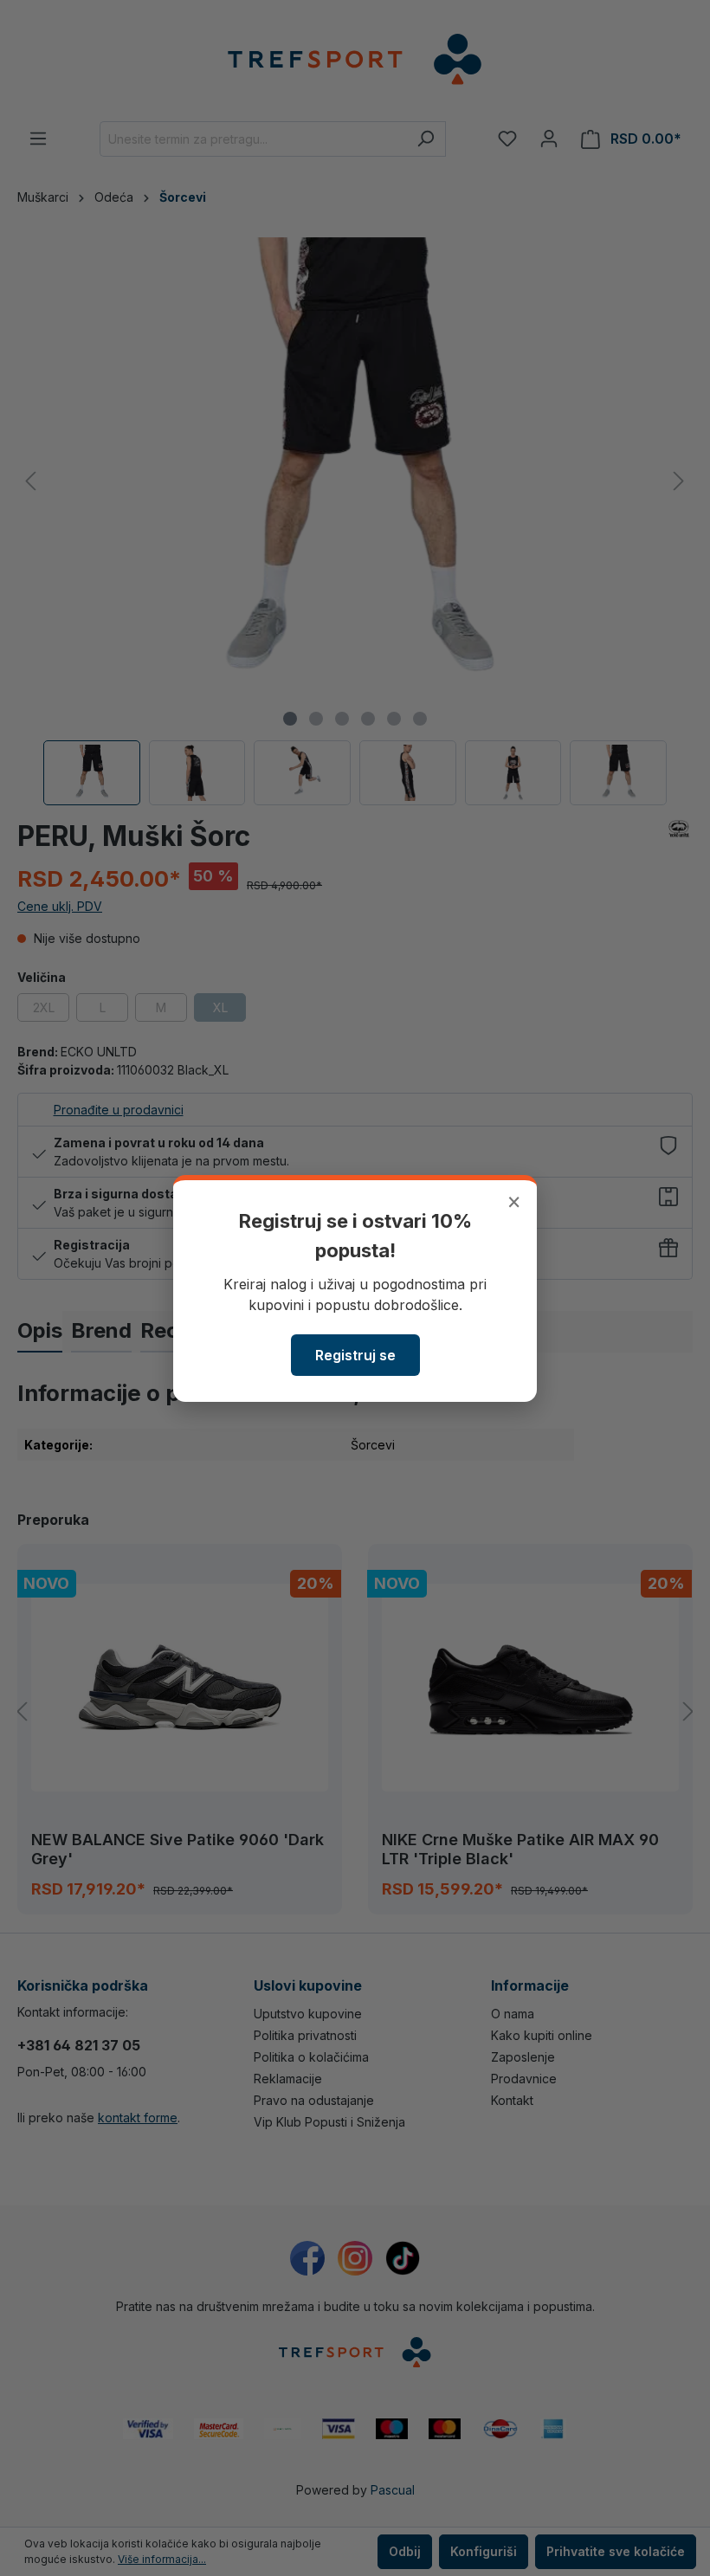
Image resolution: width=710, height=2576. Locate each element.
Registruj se (355, 1355)
